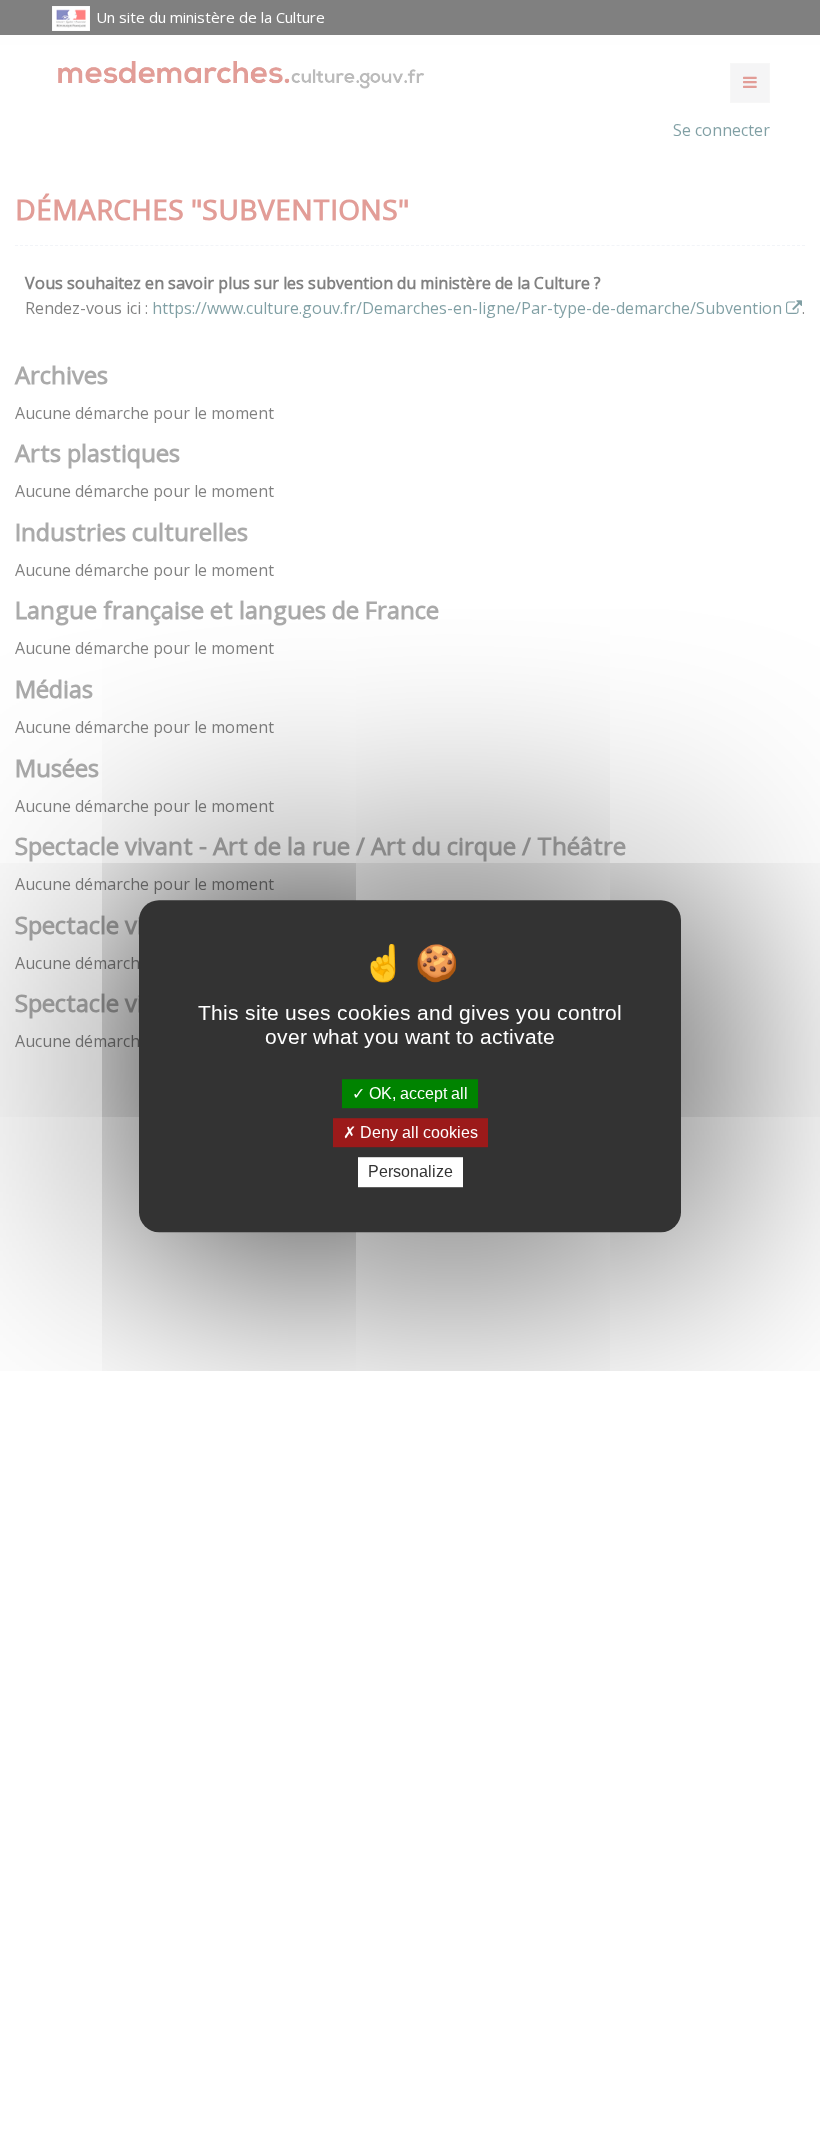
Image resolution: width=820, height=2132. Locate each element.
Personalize (410, 1172)
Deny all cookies (417, 1132)
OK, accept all (416, 1093)
